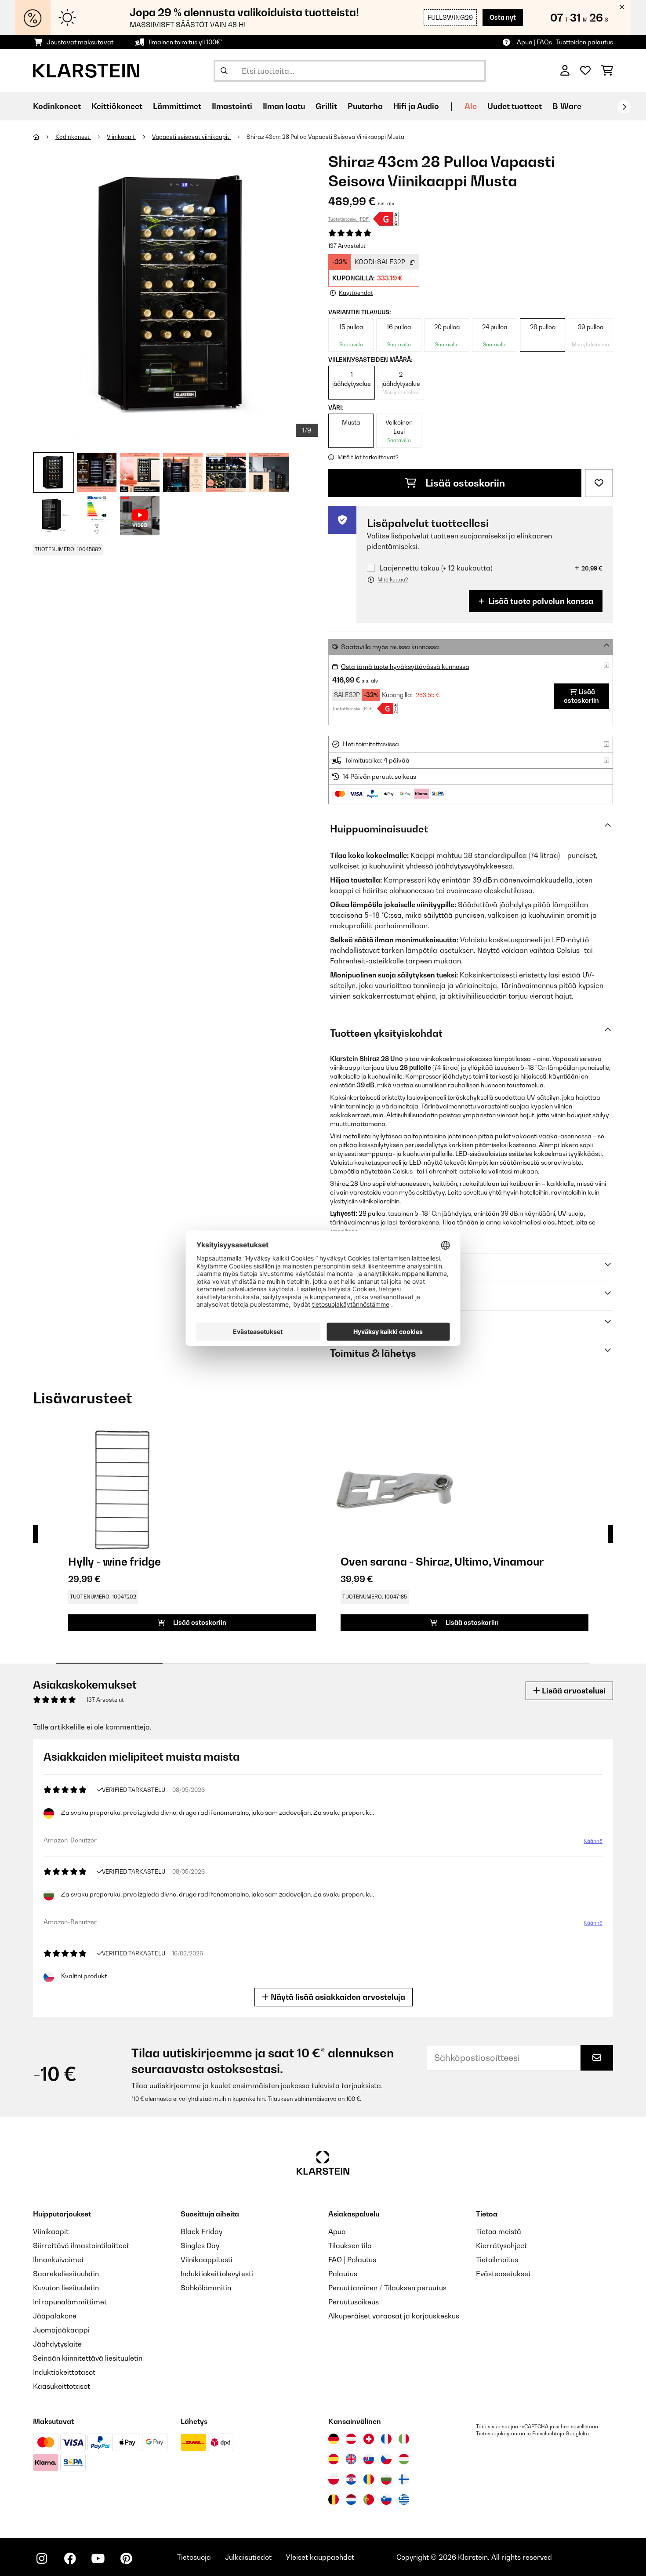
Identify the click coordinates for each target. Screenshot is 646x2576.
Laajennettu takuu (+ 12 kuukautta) (436, 568)
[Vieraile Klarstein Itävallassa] (351, 2439)
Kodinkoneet (73, 137)
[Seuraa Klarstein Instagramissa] (42, 2558)
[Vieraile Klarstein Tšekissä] (386, 2459)
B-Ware (567, 106)
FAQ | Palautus (352, 2260)
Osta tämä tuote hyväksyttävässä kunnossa (405, 667)
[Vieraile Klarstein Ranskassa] (386, 2439)
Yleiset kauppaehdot (320, 2557)
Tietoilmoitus (497, 2260)
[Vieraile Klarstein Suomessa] (404, 2479)
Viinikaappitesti (207, 2260)
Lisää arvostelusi (573, 1691)
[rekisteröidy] (624, 107)
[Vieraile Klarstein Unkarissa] (404, 2459)
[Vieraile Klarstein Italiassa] (404, 2439)
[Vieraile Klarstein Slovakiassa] (369, 2459)
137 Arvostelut (347, 246)
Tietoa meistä (499, 2231)
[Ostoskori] (607, 71)
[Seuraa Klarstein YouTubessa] (98, 2558)
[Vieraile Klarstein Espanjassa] (334, 2459)
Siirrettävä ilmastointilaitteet (81, 2245)
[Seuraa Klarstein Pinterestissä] (126, 2558)
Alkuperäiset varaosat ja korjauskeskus (394, 2316)
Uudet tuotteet (515, 106)
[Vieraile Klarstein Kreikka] (404, 2500)
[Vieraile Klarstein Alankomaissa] (351, 2500)
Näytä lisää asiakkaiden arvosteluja (337, 1997)
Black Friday (201, 2231)
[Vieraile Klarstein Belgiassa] (334, 2500)
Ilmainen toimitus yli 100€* (185, 42)
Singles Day (200, 2245)
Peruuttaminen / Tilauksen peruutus (387, 2288)
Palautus (343, 2274)
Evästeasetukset (503, 2274)
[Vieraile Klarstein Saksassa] (334, 2439)
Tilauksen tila (350, 2245)
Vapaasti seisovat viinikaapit (191, 137)
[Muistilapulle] (599, 483)
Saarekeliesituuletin (66, 2274)
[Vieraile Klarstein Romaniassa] (369, 2479)
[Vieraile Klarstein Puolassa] (334, 2479)
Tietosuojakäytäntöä (501, 2434)
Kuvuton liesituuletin (66, 2288)
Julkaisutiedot (248, 2557)
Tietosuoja (194, 2557)
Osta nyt (503, 17)
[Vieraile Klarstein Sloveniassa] (386, 2500)
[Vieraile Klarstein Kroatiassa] (351, 2479)
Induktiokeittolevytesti (217, 2274)
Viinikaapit (122, 137)
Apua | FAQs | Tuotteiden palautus (565, 42)
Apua (337, 2231)
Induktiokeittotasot (64, 2372)
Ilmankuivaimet (58, 2260)
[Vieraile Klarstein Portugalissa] (369, 2500)
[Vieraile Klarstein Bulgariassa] (386, 2479)
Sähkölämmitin (206, 2288)
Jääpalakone (55, 2316)
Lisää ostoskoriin (464, 483)
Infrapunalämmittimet (70, 2302)
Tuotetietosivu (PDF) (349, 219)
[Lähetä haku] (224, 71)
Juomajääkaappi (61, 2330)
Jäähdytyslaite (57, 2344)
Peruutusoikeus (354, 2302)
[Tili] (565, 71)
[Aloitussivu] (44, 137)
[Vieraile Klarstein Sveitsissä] (369, 2439)
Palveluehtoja (548, 2434)
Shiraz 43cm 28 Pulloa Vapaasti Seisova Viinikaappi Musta (325, 137)
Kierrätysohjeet (501, 2245)
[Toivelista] (585, 71)
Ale (471, 106)
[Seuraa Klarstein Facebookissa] (70, 2558)
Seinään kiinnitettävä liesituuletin (88, 2358)
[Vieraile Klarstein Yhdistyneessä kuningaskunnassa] (351, 2459)
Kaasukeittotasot (62, 2386)
